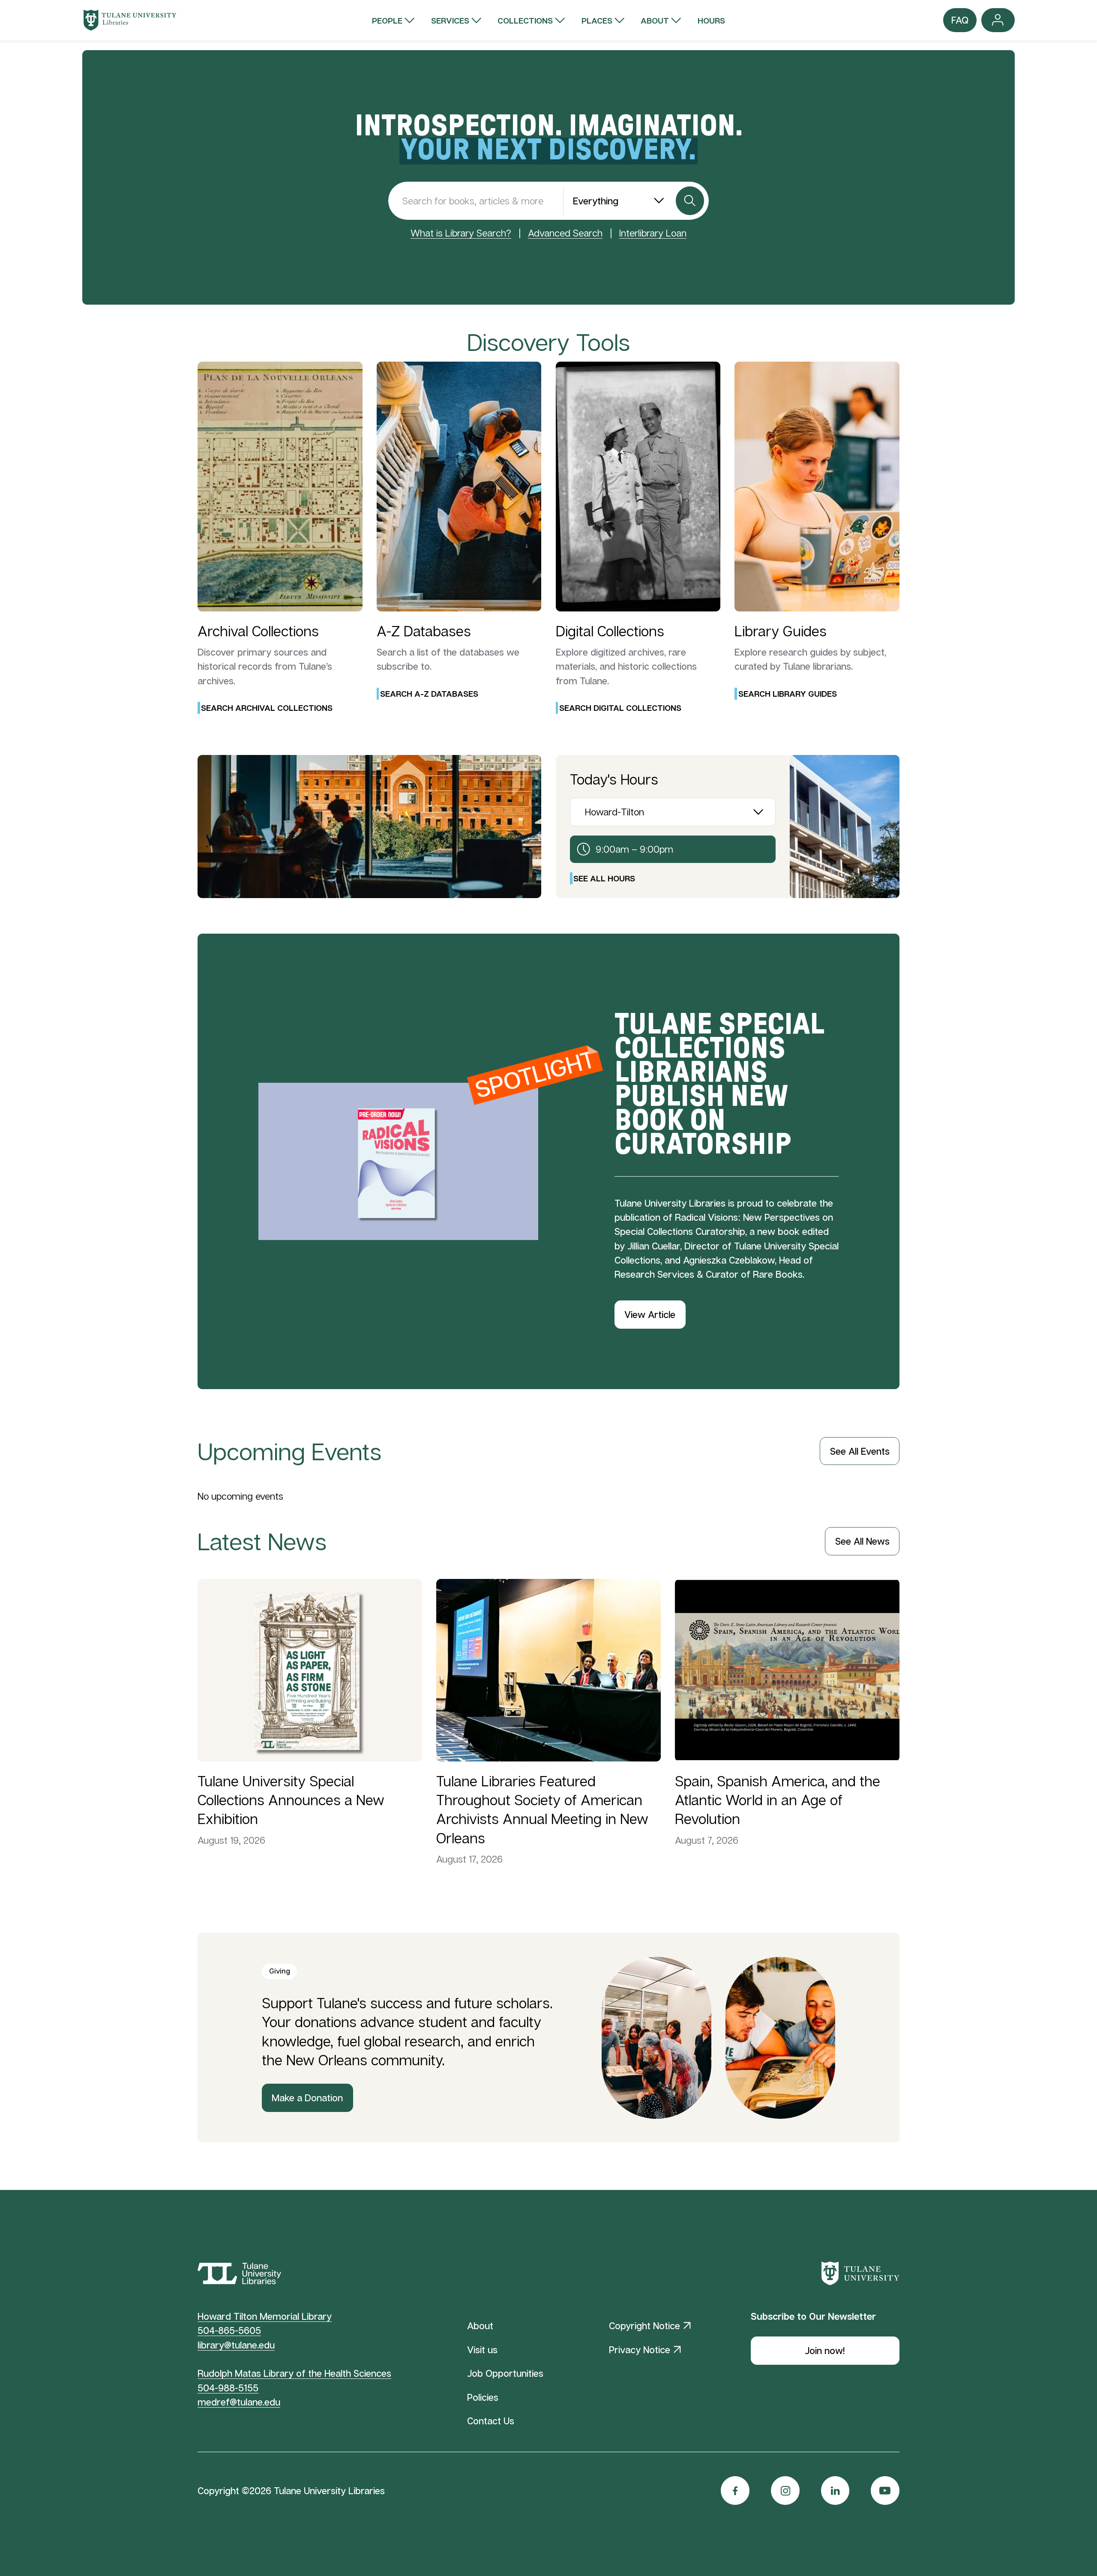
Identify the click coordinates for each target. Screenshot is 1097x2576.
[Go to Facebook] (735, 2491)
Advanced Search (565, 233)
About (655, 20)
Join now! (825, 2350)
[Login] (998, 20)
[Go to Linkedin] (835, 2491)
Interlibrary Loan (653, 233)
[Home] (130, 20)
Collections (525, 20)
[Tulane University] (860, 2273)
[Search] (690, 201)
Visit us (482, 2350)
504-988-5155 (228, 2388)
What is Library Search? (461, 233)
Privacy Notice (640, 2350)
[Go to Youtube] (885, 2491)
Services (450, 20)
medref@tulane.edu (239, 2402)
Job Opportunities (505, 2373)
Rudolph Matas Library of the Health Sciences (294, 2373)
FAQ (960, 23)
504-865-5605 (229, 2330)
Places (597, 20)
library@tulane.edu (236, 2345)
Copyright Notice (644, 2326)
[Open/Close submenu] (409, 20)
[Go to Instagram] (785, 2491)
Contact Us (491, 2421)
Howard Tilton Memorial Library (265, 2316)
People (387, 20)
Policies (483, 2397)
